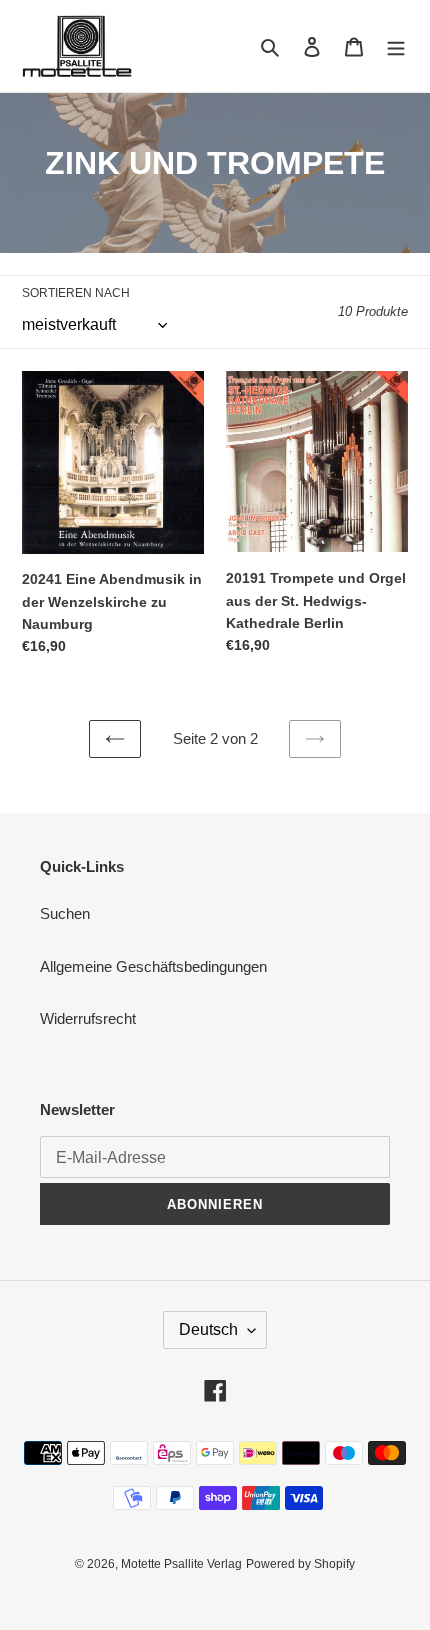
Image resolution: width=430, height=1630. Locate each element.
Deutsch (208, 1329)
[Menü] (396, 46)
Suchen (65, 913)
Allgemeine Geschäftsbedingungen (153, 966)
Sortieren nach (76, 293)
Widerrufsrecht (88, 1018)
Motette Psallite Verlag (181, 1564)
